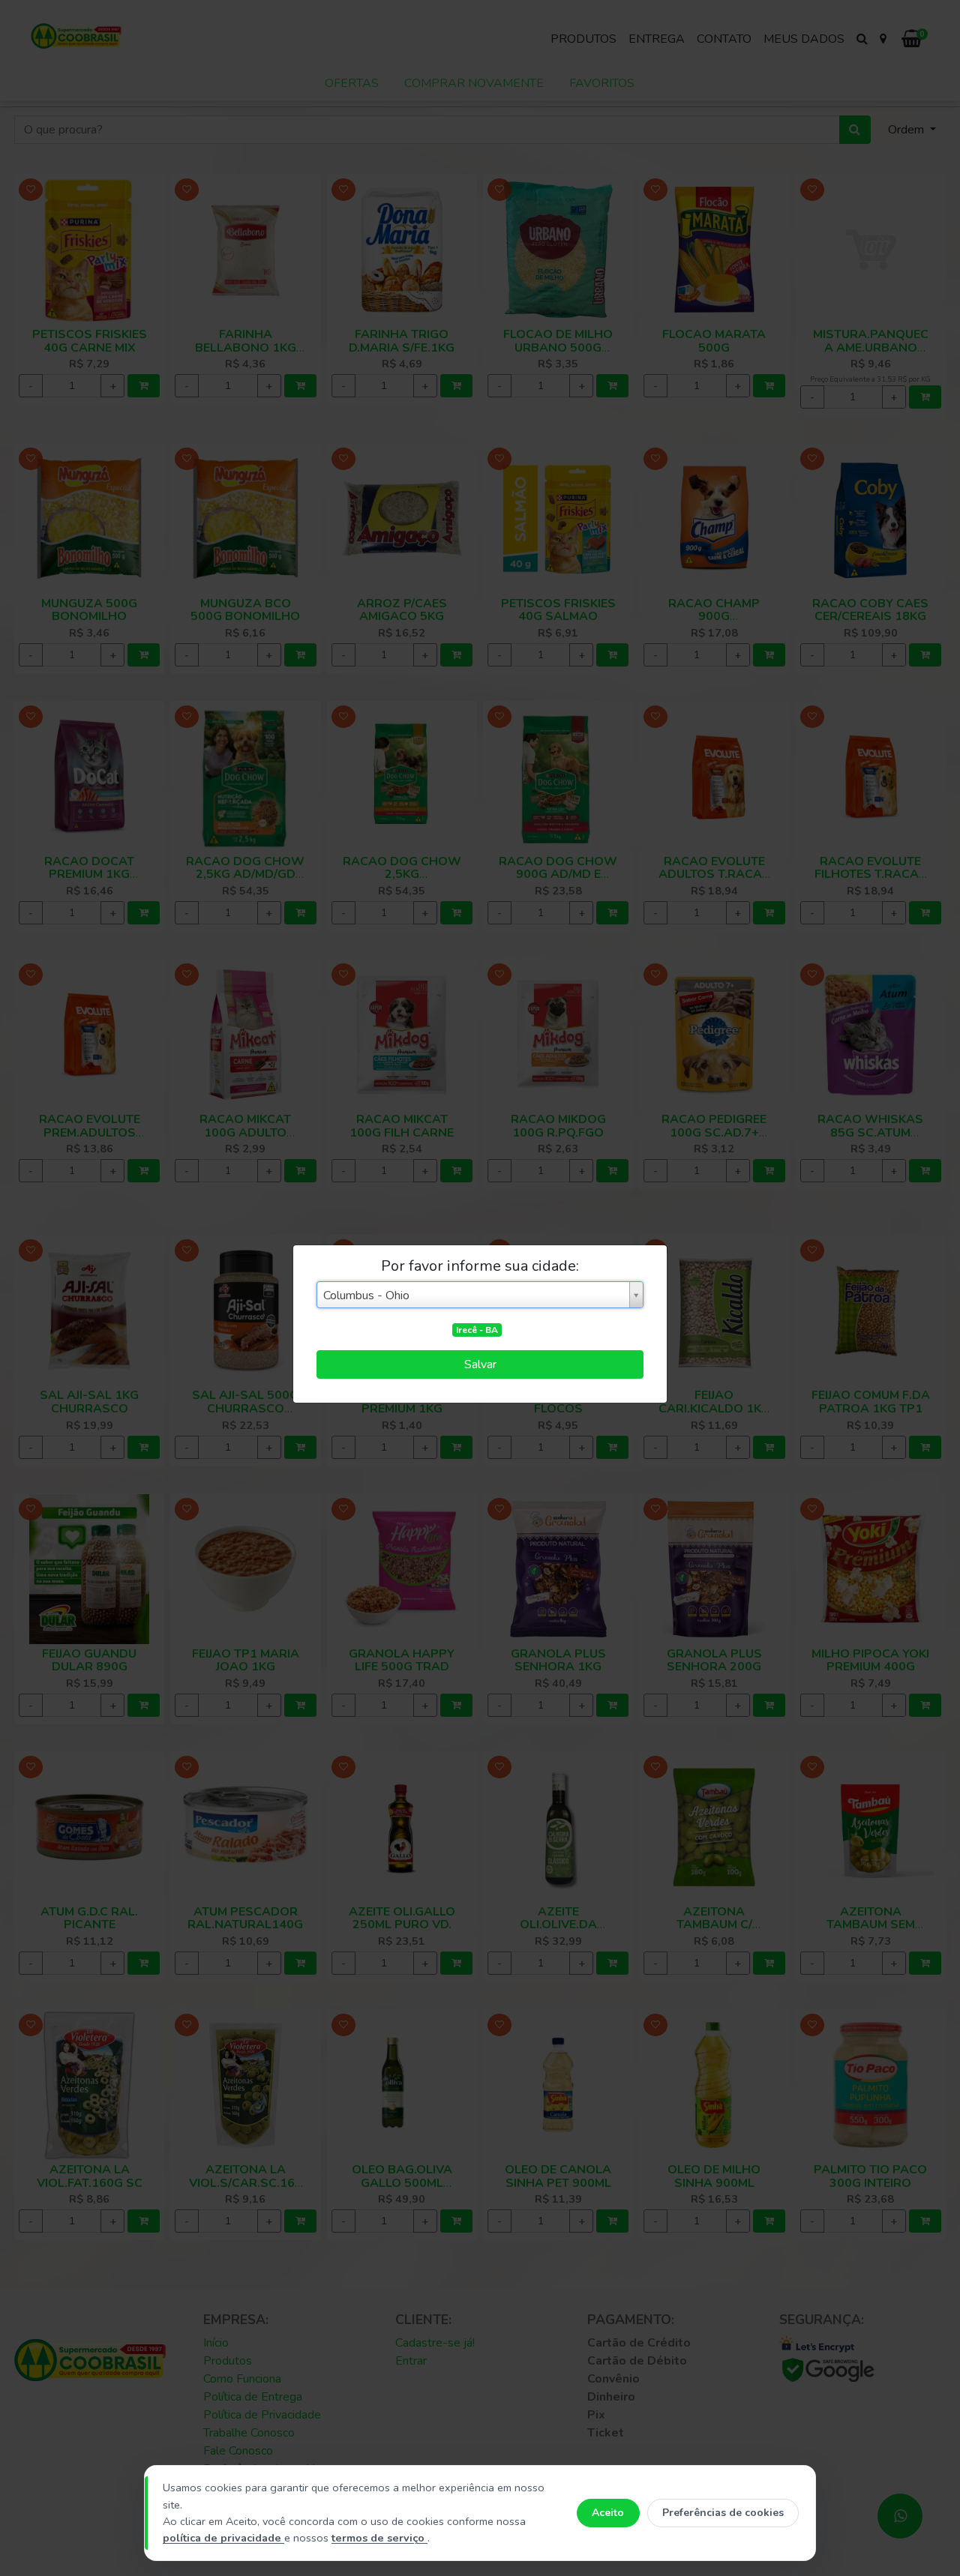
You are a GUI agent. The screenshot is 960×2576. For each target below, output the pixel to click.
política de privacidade (223, 2538)
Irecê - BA (477, 1330)
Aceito (608, 2513)
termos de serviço (379, 2538)
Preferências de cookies (723, 2513)
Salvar (480, 1364)
